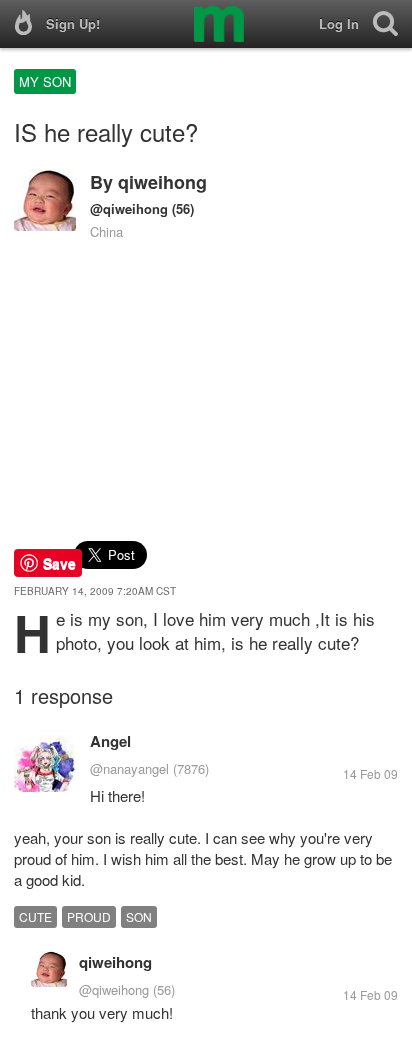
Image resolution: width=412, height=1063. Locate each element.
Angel (110, 741)
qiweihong (162, 182)
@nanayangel (129, 768)
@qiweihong (129, 208)
